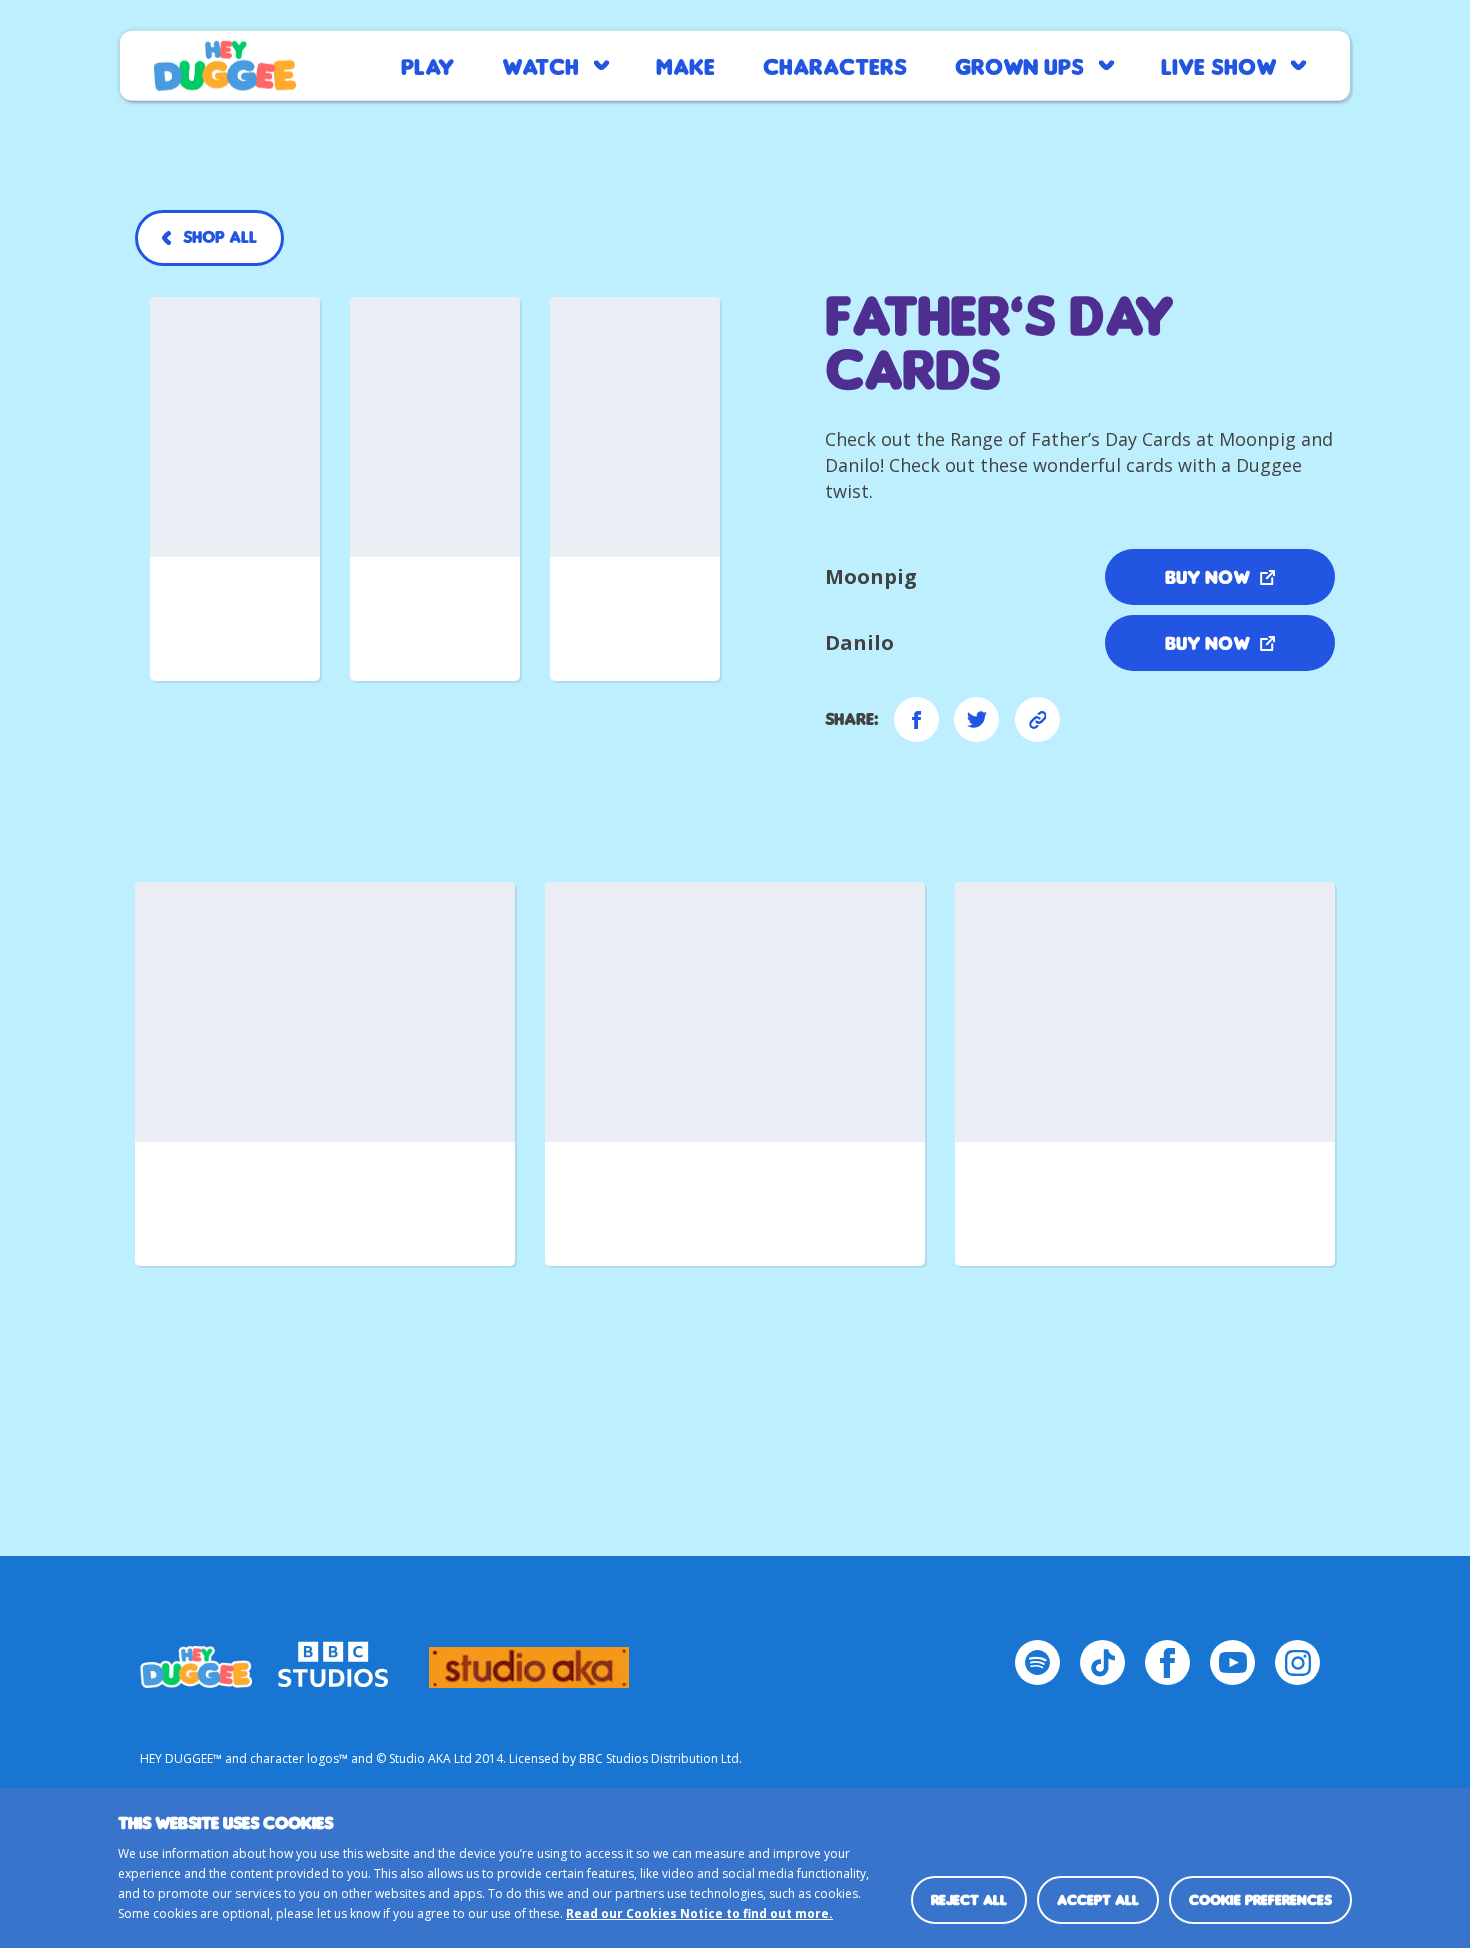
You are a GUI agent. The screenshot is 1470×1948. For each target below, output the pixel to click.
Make (685, 65)
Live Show (1218, 65)
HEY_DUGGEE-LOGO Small (196, 1658)
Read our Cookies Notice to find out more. (699, 1913)
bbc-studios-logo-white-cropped (333, 1658)
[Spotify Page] (1037, 1662)
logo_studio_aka (529, 1658)
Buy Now (1207, 577)
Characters (835, 65)
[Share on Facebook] (916, 719)
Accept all (1098, 1899)
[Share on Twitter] (976, 719)
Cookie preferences (1260, 1899)
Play (427, 65)
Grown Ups (1019, 65)
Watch (540, 65)
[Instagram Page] (1297, 1662)
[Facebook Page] (1167, 1662)
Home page (225, 66)
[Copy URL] (1037, 719)
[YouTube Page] (1232, 1662)
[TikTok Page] (1102, 1662)
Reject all (969, 1899)
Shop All (220, 237)
